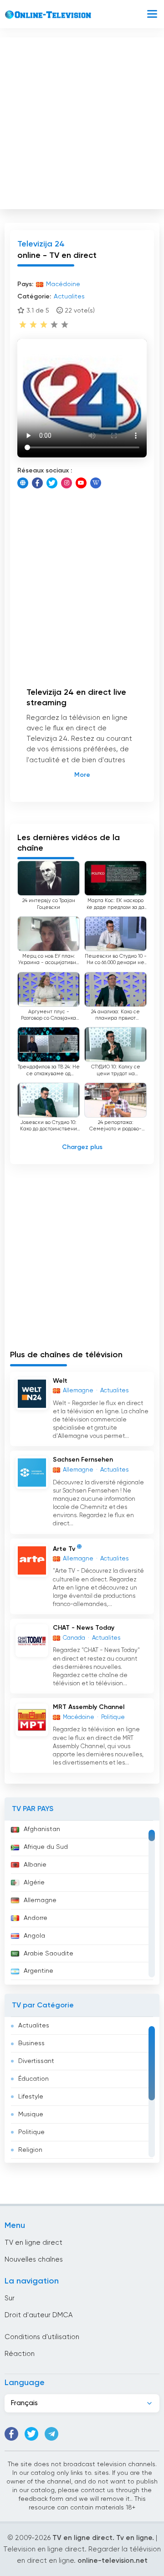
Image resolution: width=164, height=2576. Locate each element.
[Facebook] (37, 483)
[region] (82, 1903)
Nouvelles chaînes (34, 2260)
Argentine (38, 1971)
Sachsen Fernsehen (83, 1460)
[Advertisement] (82, 121)
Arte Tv (64, 1549)
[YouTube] (81, 483)
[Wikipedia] (96, 483)
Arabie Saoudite (49, 1954)
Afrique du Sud (46, 1847)
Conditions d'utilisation (42, 2337)
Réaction (20, 2354)
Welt (60, 1381)
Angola (34, 1936)
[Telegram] (51, 2434)
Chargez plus (82, 1147)
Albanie (35, 1865)
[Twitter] (52, 483)
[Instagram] (67, 483)
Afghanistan (42, 1829)
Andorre (36, 1918)
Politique (31, 2132)
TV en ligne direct (33, 2243)
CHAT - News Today (84, 1628)
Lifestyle (31, 2097)
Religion (30, 2150)
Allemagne (40, 1900)
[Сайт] (23, 483)
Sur (10, 2298)
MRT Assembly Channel (89, 1707)
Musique (31, 2114)
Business (31, 2043)
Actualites (34, 2026)
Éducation (33, 2079)
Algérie (34, 1883)
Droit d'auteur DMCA (38, 2315)
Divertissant (36, 2061)
